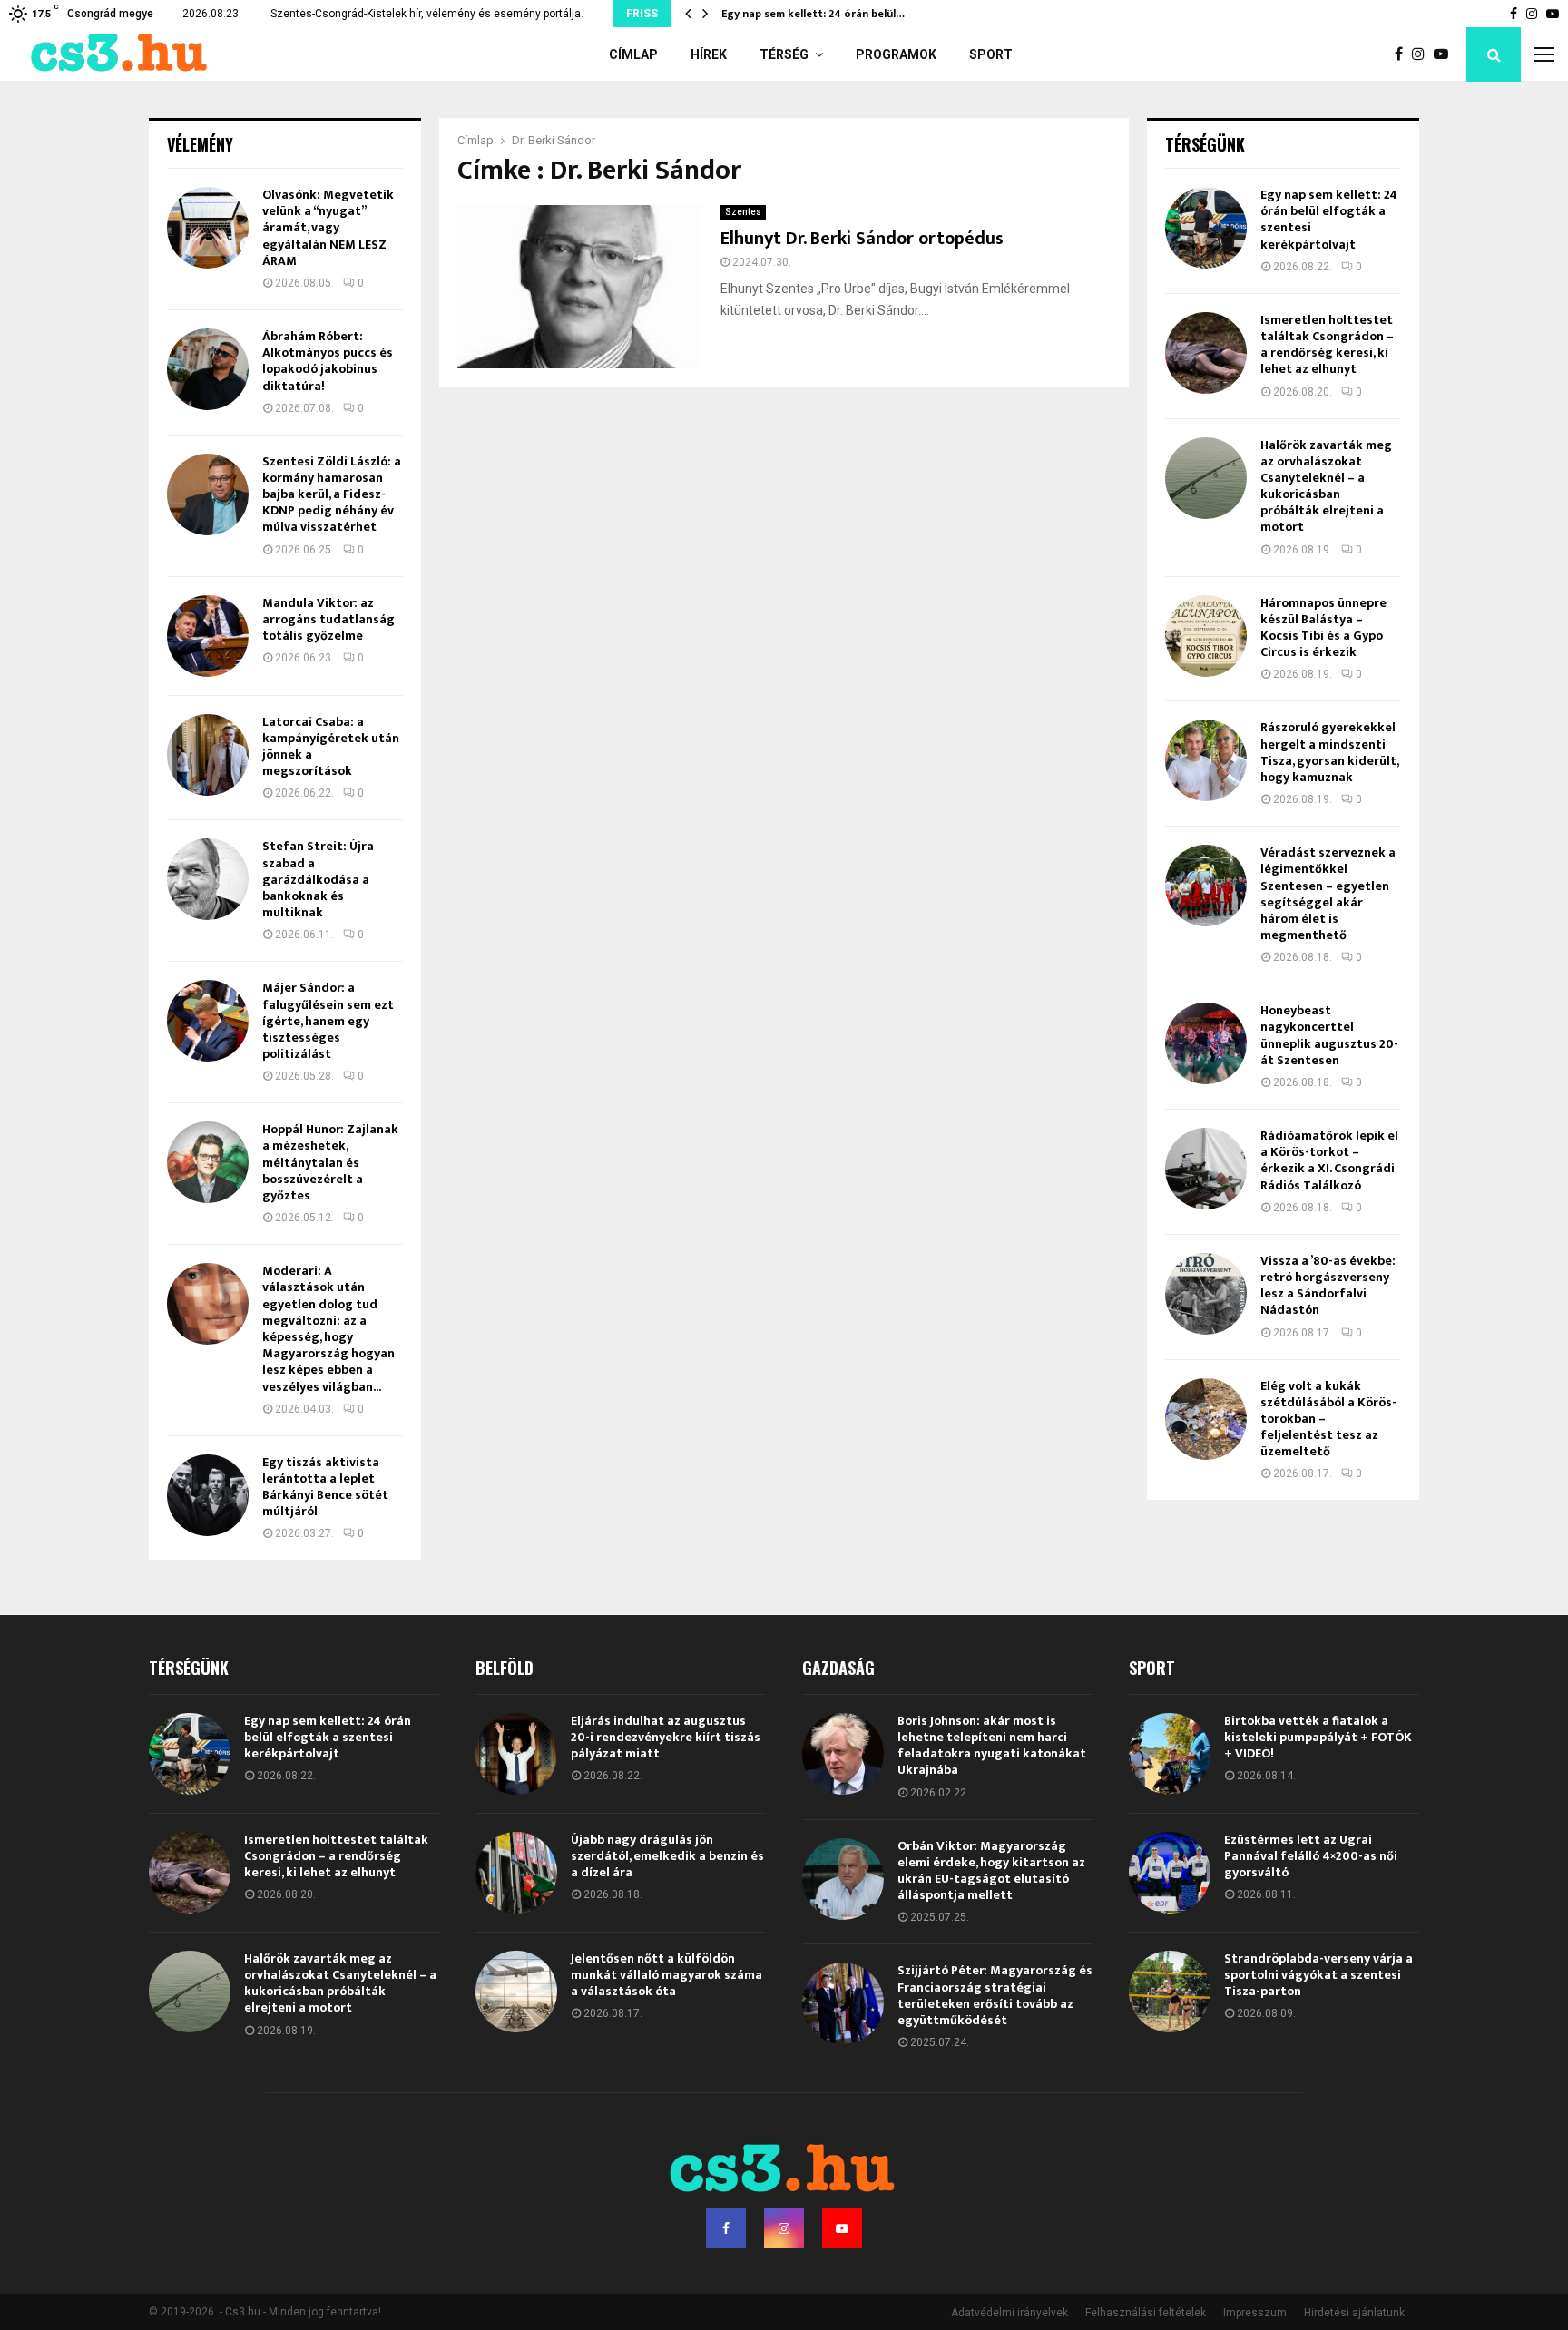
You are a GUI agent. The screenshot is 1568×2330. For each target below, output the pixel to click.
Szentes (743, 212)
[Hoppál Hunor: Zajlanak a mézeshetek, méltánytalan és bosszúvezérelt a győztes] (208, 1162)
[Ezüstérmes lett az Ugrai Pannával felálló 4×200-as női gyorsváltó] (1170, 1873)
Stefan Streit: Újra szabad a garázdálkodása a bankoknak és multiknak (318, 879)
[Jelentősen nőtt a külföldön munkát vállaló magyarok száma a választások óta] (516, 1992)
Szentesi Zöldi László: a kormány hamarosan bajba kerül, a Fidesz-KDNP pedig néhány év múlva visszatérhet (332, 494)
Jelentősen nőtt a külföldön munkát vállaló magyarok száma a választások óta (666, 1975)
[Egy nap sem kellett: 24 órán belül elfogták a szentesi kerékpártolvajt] (1206, 228)
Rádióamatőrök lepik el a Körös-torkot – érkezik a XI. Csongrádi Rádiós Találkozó (1329, 1160)
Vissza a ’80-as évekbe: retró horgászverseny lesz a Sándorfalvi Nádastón (1328, 1286)
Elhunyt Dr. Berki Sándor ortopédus (862, 239)
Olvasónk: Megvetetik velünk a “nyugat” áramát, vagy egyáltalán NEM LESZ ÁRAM (328, 228)
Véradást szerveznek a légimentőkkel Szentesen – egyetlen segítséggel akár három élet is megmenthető (1328, 894)
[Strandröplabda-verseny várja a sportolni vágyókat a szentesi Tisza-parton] (1170, 1992)
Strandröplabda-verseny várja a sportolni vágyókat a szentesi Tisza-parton (1318, 1975)
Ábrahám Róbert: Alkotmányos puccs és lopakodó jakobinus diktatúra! (328, 361)
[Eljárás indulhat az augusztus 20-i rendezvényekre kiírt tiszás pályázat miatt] (516, 1754)
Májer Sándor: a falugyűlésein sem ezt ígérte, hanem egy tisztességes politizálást (328, 1021)
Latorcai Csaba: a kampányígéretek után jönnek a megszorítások (331, 747)
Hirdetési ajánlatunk (1354, 2313)
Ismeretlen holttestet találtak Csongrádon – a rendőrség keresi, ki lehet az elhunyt (1327, 345)
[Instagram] (1423, 54)
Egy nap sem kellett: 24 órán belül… (827, 14)
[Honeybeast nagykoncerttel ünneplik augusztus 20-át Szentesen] (1206, 1043)
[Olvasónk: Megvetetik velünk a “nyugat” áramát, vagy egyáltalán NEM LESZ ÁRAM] (208, 228)
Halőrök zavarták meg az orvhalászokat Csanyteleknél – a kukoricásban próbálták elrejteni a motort (1326, 486)
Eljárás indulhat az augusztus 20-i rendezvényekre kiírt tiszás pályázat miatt (666, 1737)
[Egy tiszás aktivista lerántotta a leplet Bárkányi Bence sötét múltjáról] (208, 1495)
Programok (896, 54)
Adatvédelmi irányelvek (1009, 2313)
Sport (991, 54)
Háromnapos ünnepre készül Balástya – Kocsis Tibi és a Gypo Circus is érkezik (1323, 628)
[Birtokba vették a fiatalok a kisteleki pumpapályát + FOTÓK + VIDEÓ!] (1170, 1754)
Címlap (633, 54)
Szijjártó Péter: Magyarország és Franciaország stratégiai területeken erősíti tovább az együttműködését (995, 1995)
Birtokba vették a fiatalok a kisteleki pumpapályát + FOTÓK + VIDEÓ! (1318, 1737)
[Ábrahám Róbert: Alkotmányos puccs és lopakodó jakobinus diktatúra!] (208, 369)
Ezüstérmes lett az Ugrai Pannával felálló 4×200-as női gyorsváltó (1311, 1856)
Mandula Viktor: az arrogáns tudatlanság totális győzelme (328, 619)
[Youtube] (1445, 54)
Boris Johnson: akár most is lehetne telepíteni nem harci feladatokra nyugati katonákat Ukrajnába (992, 1746)
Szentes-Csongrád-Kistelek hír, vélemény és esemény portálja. (427, 14)
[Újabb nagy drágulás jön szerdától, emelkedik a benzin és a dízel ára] (516, 1873)
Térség (784, 54)
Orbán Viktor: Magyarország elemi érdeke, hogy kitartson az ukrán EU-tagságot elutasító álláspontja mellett (991, 1871)
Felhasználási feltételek (1146, 2313)
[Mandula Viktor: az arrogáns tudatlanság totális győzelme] (208, 636)
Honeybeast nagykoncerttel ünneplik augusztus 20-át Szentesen (1329, 1035)
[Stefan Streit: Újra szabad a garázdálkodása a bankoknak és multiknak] (208, 879)
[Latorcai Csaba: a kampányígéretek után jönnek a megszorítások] (208, 755)
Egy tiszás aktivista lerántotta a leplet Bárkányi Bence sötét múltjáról (325, 1487)
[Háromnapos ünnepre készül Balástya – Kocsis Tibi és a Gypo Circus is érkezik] (1206, 636)
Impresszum (1255, 2313)
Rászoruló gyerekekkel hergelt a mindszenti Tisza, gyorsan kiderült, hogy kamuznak (1329, 752)
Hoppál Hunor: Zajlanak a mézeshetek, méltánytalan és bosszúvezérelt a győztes (330, 1162)
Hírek (709, 54)
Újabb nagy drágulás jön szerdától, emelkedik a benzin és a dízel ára (667, 1856)
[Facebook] (1403, 54)
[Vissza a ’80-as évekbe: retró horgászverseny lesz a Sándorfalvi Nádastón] (1206, 1294)
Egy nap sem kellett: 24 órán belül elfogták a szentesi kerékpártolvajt (1329, 220)
